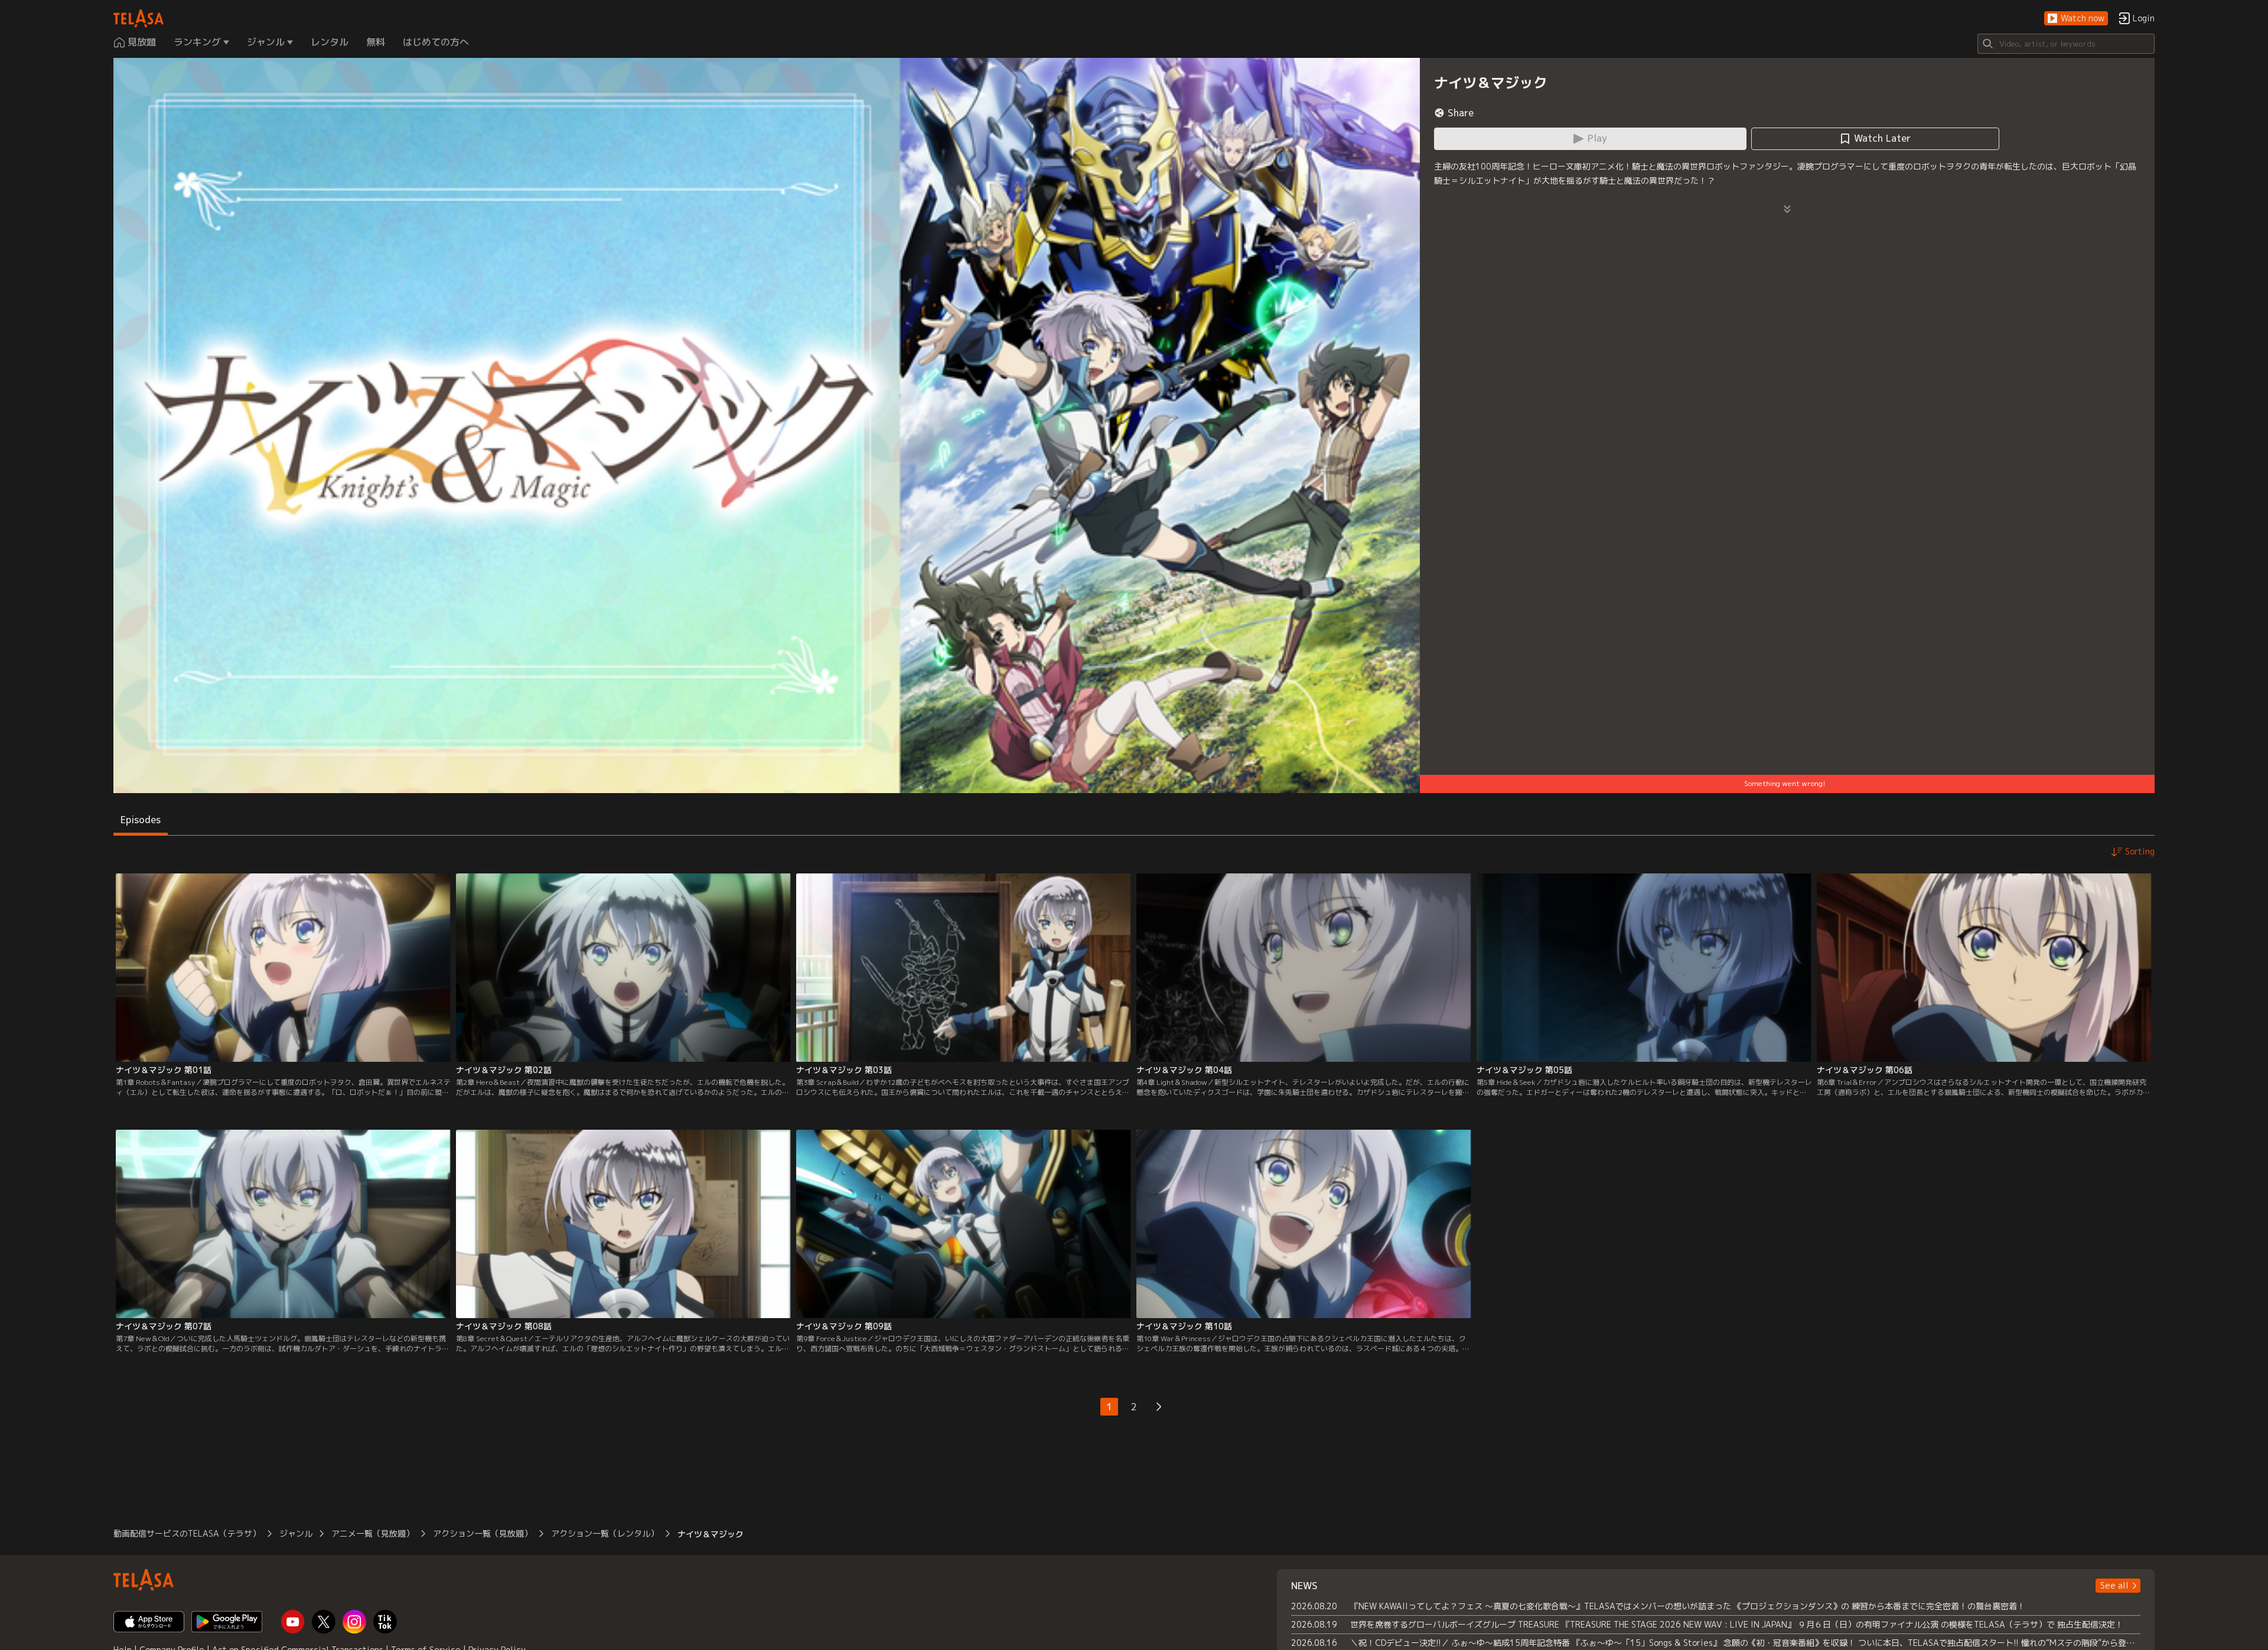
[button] (2076, 19)
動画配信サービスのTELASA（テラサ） (187, 1533)
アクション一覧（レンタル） (605, 1533)
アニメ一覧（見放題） (373, 1533)
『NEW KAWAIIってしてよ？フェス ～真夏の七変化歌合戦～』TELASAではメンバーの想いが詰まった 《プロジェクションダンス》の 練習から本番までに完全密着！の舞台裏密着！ (1688, 1606)
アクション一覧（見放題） (483, 1533)
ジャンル (296, 1533)
